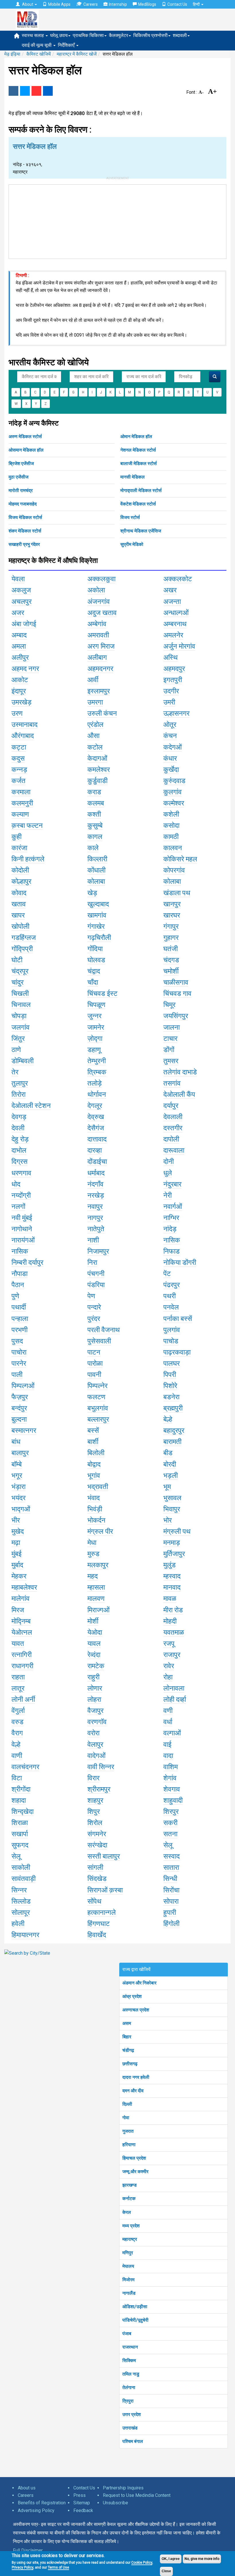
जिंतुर (18, 1039)
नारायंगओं (23, 1240)
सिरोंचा (171, 1890)
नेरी (168, 1195)
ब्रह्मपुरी (173, 1408)
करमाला (21, 792)
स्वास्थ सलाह (33, 35)
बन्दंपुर (19, 1408)
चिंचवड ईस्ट (102, 994)
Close (166, 2571)
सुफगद (20, 1845)
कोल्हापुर (21, 881)
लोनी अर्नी (23, 1699)
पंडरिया (96, 1285)
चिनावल (21, 1005)
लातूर (18, 1688)
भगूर (17, 1476)
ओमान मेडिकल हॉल (136, 437)
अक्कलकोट (178, 579)
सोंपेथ (94, 1901)
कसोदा (171, 826)
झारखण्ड (130, 2185)
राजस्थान (130, 2347)
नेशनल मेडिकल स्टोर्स (138, 450)
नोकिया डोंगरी (180, 1262)
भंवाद (94, 1498)
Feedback (83, 2510)
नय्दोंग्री (21, 1195)
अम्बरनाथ (175, 624)
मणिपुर (128, 2253)
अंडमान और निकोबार (139, 1983)
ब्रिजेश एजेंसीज (21, 464)
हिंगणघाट (99, 1924)
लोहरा (94, 1699)
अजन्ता (172, 602)
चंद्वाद (94, 971)
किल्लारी (97, 859)
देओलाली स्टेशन (31, 1106)
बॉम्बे (17, 1464)
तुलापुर (20, 1083)
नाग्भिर (171, 1218)
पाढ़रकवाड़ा (177, 1352)
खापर (18, 915)
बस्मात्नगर (24, 1431)
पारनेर (19, 1363)
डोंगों (169, 1050)
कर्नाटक (129, 2199)
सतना (170, 1834)
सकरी (170, 1823)
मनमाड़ (172, 1543)
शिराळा (20, 1823)
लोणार (95, 1688)
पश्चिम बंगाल (133, 2441)
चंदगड (171, 960)
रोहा (168, 1677)
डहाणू (94, 1050)
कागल (95, 837)
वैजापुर (95, 1711)
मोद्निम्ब (21, 1621)
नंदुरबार (172, 1184)
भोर (168, 1520)
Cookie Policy (142, 2563)
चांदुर (17, 982)
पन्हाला (20, 1319)
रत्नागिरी (21, 1655)
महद (93, 1576)
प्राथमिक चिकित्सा (88, 35)
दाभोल (19, 1150)
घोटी (17, 960)
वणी (168, 1711)
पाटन (94, 1352)
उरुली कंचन (102, 713)
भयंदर (18, 1498)
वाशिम (171, 1767)
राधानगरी (22, 1666)
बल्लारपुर (98, 1419)
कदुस (18, 758)
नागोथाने (22, 1229)
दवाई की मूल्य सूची (37, 45)
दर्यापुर (171, 1106)
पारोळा (95, 1363)
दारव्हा (95, 1150)
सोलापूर (21, 1913)
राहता (18, 1677)
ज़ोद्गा (95, 1039)
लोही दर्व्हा (175, 1699)
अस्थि (171, 657)
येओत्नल (22, 1632)
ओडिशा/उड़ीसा (135, 2307)
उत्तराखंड (130, 2428)
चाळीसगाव (176, 982)
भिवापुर (172, 1509)
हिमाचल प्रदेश (134, 2158)
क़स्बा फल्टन (27, 826)
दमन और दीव (133, 2091)
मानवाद (172, 1587)
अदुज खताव (102, 613)
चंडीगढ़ (128, 2050)
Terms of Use (58, 2567)
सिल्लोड (21, 1901)
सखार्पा (20, 1834)
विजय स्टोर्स (130, 517)
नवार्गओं (173, 1207)
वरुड (17, 1722)
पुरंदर (94, 1319)
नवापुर (95, 1207)
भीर (16, 1520)
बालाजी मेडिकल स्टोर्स (139, 464)
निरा (92, 1262)
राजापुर (172, 1655)
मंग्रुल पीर (100, 1531)
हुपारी (170, 1913)
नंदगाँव (95, 1184)
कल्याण (20, 814)
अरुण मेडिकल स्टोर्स (25, 437)
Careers (91, 4)
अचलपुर (21, 602)
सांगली (95, 1867)
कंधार (170, 758)
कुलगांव (173, 792)
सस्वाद (172, 1856)
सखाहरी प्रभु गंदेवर (24, 544)
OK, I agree (171, 2559)
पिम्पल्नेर (97, 1386)
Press (80, 2495)
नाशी (93, 1240)
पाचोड (171, 1341)
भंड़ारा (18, 1487)
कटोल (95, 747)
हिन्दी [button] (197, 4)
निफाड (172, 1251)
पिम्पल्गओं (23, 1386)
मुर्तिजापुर (174, 1554)
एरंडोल (95, 725)
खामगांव (97, 915)
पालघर (172, 1363)
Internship (118, 4)
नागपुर (95, 1218)
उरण (17, 713)
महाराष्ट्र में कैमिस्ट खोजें (77, 54)
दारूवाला (174, 1150)
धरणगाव (21, 1173)
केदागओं (97, 758)
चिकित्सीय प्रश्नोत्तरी (150, 35)
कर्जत (18, 781)
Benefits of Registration (42, 2503)
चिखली (20, 994)
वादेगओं (96, 1756)
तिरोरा (18, 1094)
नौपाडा (19, 1274)
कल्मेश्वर (174, 803)
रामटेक (96, 1666)
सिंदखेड (97, 1879)
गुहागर (171, 938)
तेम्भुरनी (97, 1061)
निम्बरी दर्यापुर (27, 1262)
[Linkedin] (48, 91)
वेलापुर (95, 1744)
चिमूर (169, 1005)
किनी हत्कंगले (28, 859)
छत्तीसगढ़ (130, 2064)
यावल (94, 1644)
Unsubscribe (115, 2503)
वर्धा (168, 1722)
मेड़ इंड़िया (12, 54)
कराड (94, 792)
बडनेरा (171, 1397)
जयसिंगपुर (176, 1016)
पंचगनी (96, 1274)
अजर (18, 613)
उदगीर (171, 691)
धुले (168, 1173)
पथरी (170, 1296)
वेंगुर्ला (18, 1711)
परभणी (19, 1330)
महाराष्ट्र (130, 2239)
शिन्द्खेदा (22, 1812)
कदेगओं (173, 747)
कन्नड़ (19, 770)
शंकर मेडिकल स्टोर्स (25, 531)
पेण (91, 1296)
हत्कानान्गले (102, 1913)
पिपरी (170, 1375)
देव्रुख (96, 1117)
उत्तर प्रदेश (132, 2414)
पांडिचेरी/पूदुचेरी (135, 2320)
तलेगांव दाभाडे (180, 1072)
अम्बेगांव (97, 624)
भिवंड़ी (95, 1509)
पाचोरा (19, 1352)
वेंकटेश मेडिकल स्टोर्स (138, 504)
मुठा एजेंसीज (18, 477)
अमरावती (98, 635)
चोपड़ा (19, 1016)
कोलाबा (96, 881)
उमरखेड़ (21, 702)
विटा (17, 1778)
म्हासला (96, 1587)
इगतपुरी (173, 680)
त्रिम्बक (97, 1072)
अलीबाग (97, 657)
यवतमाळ (174, 1632)
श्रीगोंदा (21, 1789)
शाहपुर (95, 1800)
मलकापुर (98, 1565)
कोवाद (19, 893)
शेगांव (170, 1778)
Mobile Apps (59, 4)
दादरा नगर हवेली (136, 2077)
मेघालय (128, 2266)
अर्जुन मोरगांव (179, 646)
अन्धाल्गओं (176, 613)
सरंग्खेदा (97, 1845)
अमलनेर (173, 635)
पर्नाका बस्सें (178, 1319)
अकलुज (21, 590)
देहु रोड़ (20, 1139)
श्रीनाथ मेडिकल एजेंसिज (141, 531)
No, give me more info (202, 2559)
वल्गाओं (172, 1733)
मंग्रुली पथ (177, 1531)
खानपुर (172, 904)
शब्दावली (180, 35)
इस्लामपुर (99, 691)
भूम (167, 1487)
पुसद (17, 1341)
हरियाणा (129, 2145)
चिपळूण (96, 1005)
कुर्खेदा (171, 770)
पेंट (167, 1274)
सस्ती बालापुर (104, 1856)
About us (27, 2488)
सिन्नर (19, 1890)
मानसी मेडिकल (133, 477)
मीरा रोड (173, 1610)
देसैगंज (96, 1128)
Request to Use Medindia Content (137, 2495)
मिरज (18, 1610)
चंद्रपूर (20, 971)
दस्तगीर (173, 1128)
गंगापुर (171, 926)
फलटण (96, 1397)
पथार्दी (19, 1307)
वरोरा (93, 1733)
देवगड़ (19, 1117)
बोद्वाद (94, 1464)
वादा (168, 1756)
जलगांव (20, 1027)
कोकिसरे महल (180, 859)
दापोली (171, 1139)
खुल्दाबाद (98, 904)
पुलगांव (172, 1330)
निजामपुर (98, 1251)
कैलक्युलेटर (119, 35)
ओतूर (170, 725)
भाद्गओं (21, 1509)
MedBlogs (147, 4)
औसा (93, 736)
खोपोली (20, 926)
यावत (18, 1644)
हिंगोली (171, 1924)
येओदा (95, 1632)
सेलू (168, 1845)
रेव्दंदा (94, 1655)
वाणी (17, 1756)
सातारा (171, 1867)
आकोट (20, 680)
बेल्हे (168, 1419)
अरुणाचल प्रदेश (136, 2010)
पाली (17, 1375)
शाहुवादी (173, 1800)
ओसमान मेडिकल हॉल (26, 450)
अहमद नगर (25, 669)
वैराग (17, 1733)
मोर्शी (93, 1621)
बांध (16, 1442)
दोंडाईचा (97, 1162)
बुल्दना (19, 1419)
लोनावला (174, 1688)
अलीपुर (20, 657)
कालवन (173, 848)
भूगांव (94, 1476)
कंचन (170, 736)
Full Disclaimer (28, 2550)
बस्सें (93, 1431)
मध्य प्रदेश (131, 2226)
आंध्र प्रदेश (132, 1996)
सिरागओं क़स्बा (105, 1890)
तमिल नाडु (131, 2374)
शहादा (19, 1800)
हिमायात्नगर (25, 1935)
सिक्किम (129, 2361)
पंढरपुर (172, 1285)
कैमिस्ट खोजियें (39, 54)
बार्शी (93, 1442)
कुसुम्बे (95, 826)
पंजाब (127, 2334)
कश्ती (94, 814)
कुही (16, 837)
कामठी (171, 837)
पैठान (18, 1285)
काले (93, 848)
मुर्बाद (17, 1565)
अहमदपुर (174, 669)
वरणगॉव (97, 1722)
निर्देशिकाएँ (67, 45)
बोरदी (170, 1464)
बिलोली (96, 1453)
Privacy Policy (22, 2567)
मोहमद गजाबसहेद (23, 504)
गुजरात (128, 2131)
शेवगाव (172, 1789)
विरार (93, 1778)
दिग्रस (19, 1162)
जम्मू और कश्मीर (135, 2172)
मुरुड (93, 1554)
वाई (167, 1744)
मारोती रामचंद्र (21, 490)
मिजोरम (128, 2280)
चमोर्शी (171, 971)
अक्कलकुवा (101, 579)
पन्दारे (94, 1307)
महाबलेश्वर (24, 1587)
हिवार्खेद (97, 1935)
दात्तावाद (97, 1139)
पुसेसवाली (99, 1341)
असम (127, 2023)
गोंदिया (95, 949)
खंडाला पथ (177, 893)
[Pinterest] (36, 91)
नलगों (18, 1207)
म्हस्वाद (172, 1576)
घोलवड (96, 960)
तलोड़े (95, 1083)
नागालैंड (129, 2293)
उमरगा (95, 702)
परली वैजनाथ (104, 1330)
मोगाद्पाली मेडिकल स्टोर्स (141, 490)
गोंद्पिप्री (22, 949)
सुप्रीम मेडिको (132, 544)
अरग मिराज (101, 646)
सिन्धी (170, 1879)
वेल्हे (16, 1744)
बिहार (127, 2037)
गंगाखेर (96, 926)
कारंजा (19, 848)
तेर (15, 1072)
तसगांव (172, 1083)
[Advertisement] (117, 220)
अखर (170, 590)
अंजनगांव (99, 602)
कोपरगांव (174, 870)
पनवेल (171, 1307)
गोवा (126, 2118)
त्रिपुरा (128, 2401)
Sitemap (82, 2503)
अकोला (96, 590)
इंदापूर (19, 691)
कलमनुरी (22, 803)
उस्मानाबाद (25, 725)
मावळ (170, 1599)
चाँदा (93, 982)
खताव (19, 904)
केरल (127, 2212)
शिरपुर (171, 1812)
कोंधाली (96, 870)
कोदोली (20, 870)
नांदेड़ (170, 1229)
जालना (172, 1027)
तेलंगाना (129, 2387)
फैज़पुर (20, 1397)
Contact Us (177, 4)
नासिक (172, 1240)
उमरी (169, 702)
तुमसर (171, 1061)
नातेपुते (96, 1229)
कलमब (96, 803)
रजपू (169, 1644)
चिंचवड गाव (177, 994)
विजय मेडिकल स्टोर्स (25, 517)
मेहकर (19, 1576)
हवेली (18, 1924)
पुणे (15, 1296)
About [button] (28, 4)
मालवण (96, 1599)
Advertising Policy (36, 2510)
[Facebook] (13, 91)
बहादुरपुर (174, 1431)
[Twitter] (25, 91)
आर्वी (93, 680)
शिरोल (95, 1823)
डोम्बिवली (22, 1061)
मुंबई (16, 1554)
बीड (168, 1453)
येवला (18, 579)
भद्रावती (98, 1487)
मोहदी (170, 1621)
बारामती (172, 1442)
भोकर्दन (96, 1520)
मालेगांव (20, 1599)
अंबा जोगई (24, 624)
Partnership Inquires (123, 2488)
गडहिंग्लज (24, 938)
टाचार (170, 1039)
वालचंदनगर (25, 1767)
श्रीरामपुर (99, 1789)
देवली (18, 1128)
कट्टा (19, 747)
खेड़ (92, 893)
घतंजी (171, 949)
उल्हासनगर (176, 713)
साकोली (21, 1867)
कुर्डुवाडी (97, 781)
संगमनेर (97, 1834)
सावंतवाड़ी (23, 1879)
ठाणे (16, 1050)
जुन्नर (94, 1016)
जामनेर (96, 1027)
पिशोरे (170, 1386)
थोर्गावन (97, 1094)
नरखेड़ (96, 1195)
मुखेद (18, 1531)
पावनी (94, 1375)
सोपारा (171, 1901)
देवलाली (173, 1117)
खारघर (172, 915)
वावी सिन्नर (101, 1767)
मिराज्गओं (98, 1610)
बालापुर (20, 1453)
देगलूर (95, 1106)
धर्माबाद (96, 1173)
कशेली (171, 814)
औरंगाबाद (23, 736)
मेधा (92, 1543)
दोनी (169, 1162)
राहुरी (93, 1677)
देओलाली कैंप (179, 1094)
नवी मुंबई (22, 1218)
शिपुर (94, 1812)
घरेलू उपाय (59, 35)
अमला (19, 646)
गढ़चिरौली (99, 938)
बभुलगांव (98, 1408)
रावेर (169, 1666)
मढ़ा (16, 1543)
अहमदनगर (100, 669)
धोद (16, 1184)
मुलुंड (170, 1565)
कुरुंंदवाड (174, 781)
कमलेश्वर (99, 770)
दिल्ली (127, 2104)
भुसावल (172, 1498)
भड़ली (171, 1476)
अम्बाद (19, 635)
